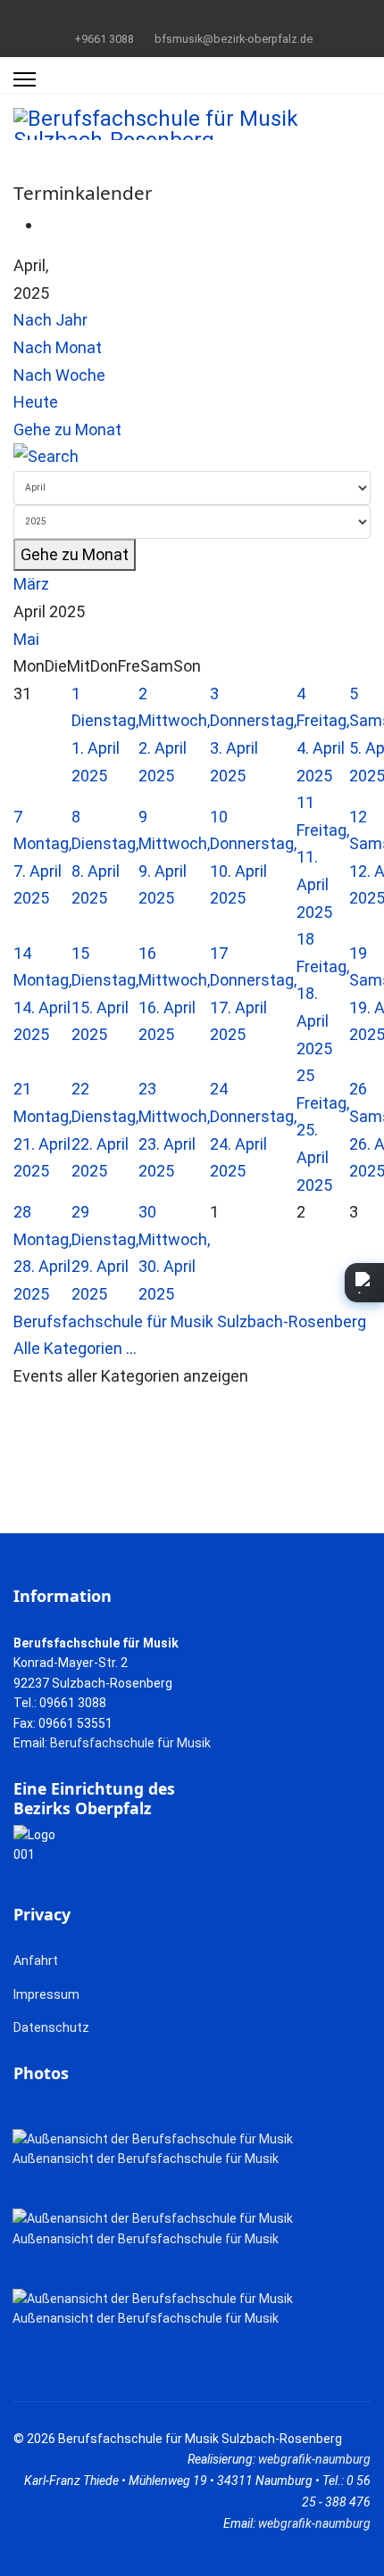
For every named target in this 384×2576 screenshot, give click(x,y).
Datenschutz (51, 2027)
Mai (26, 639)
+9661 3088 (104, 39)
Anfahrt (36, 1961)
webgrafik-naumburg (314, 2459)
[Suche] (192, 457)
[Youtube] (192, 17)
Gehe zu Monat (67, 429)
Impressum (46, 1994)
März (31, 584)
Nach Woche (59, 375)
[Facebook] (165, 17)
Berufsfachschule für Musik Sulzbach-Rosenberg (190, 1321)
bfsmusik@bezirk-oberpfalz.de (234, 39)
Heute (36, 402)
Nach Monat (58, 347)
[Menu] (25, 79)
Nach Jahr (50, 320)
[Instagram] (220, 17)
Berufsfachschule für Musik (130, 1743)
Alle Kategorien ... (75, 1348)
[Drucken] (48, 224)
